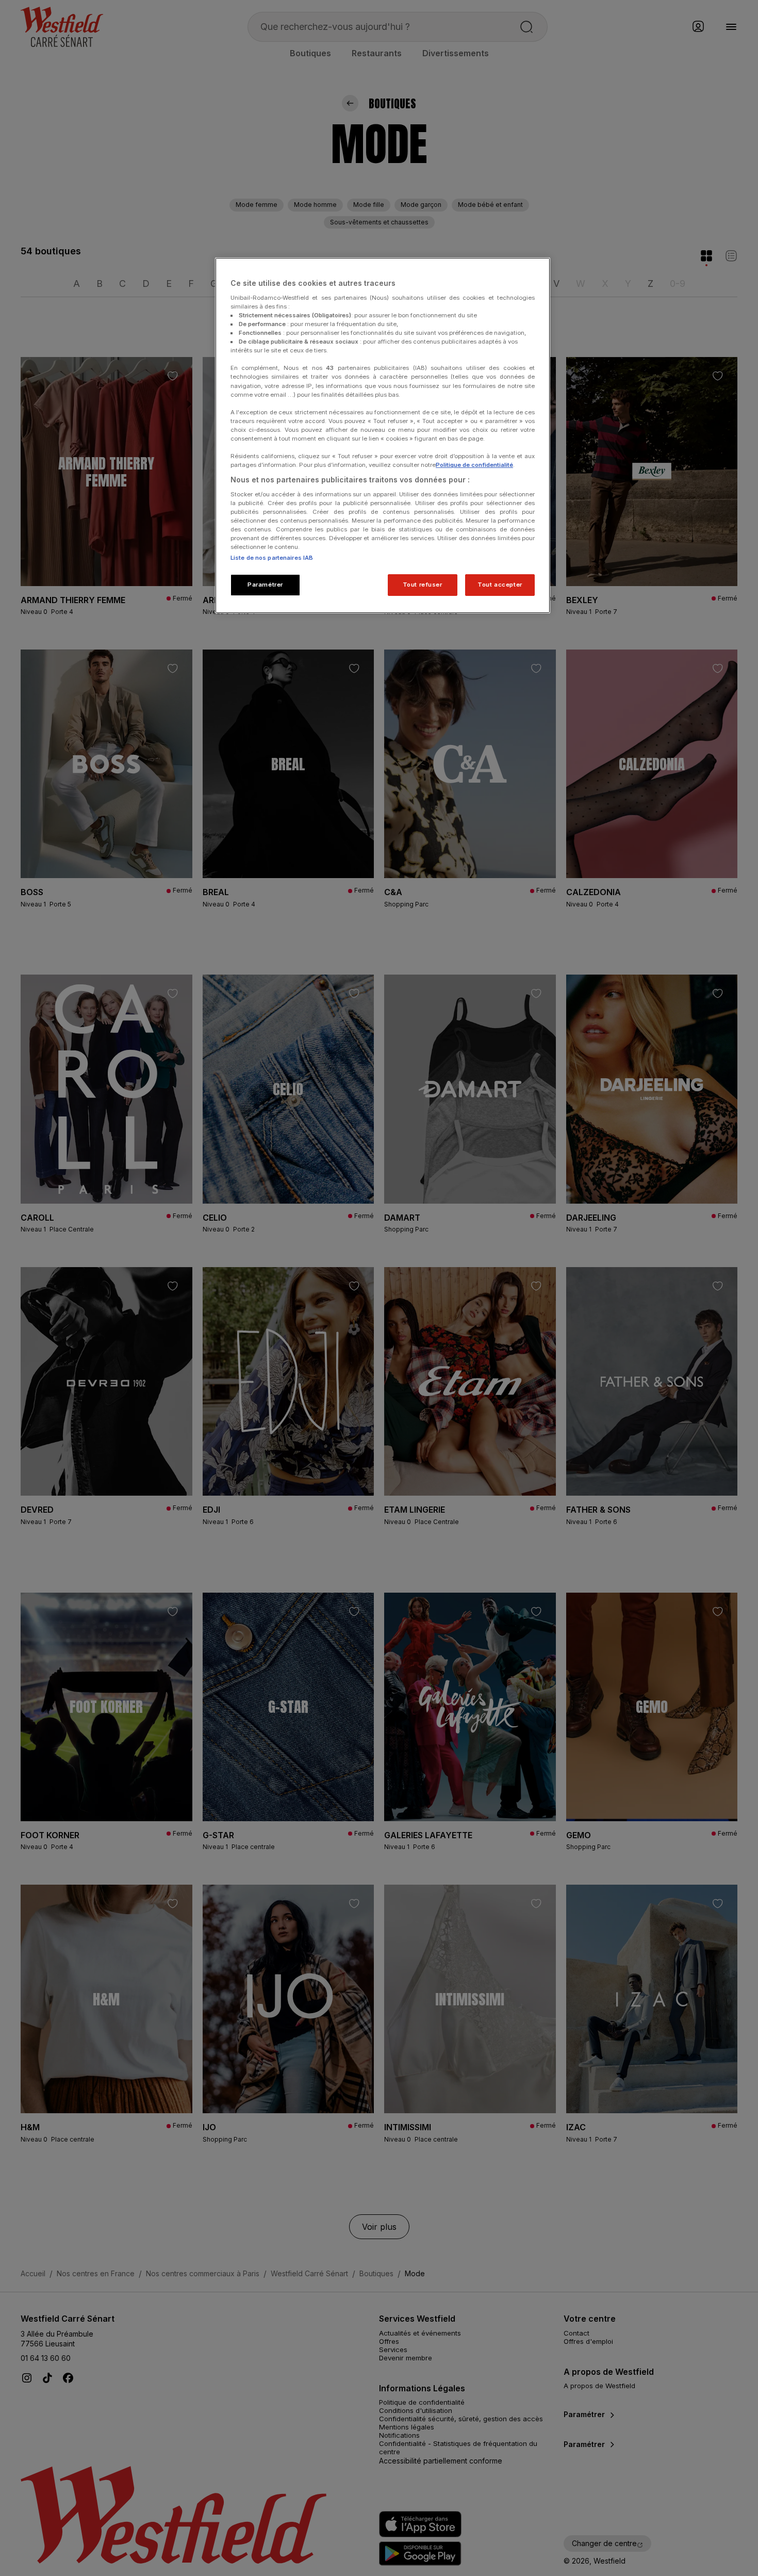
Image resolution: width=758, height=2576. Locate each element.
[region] (383, 435)
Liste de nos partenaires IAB (272, 558)
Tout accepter (500, 585)
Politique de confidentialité (474, 465)
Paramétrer (265, 585)
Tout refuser (423, 585)
